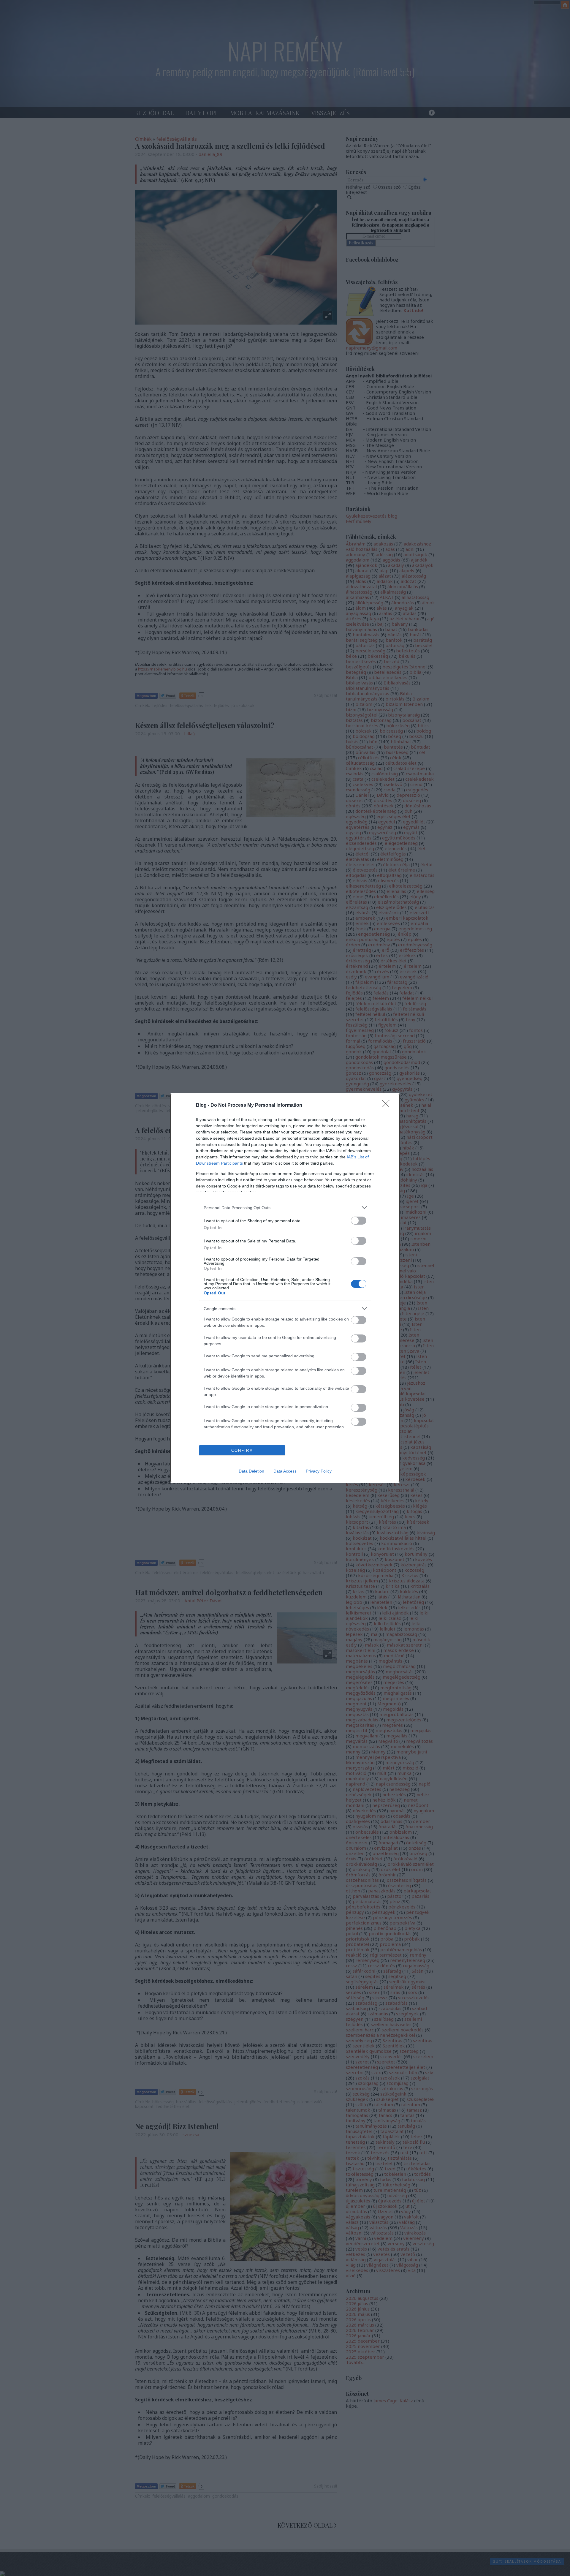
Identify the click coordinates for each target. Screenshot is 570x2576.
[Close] (388, 1106)
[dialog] (285, 1288)
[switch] (359, 1221)
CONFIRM (242, 1450)
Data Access (285, 1471)
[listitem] (285, 1208)
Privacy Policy (319, 1471)
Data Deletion (251, 1471)
